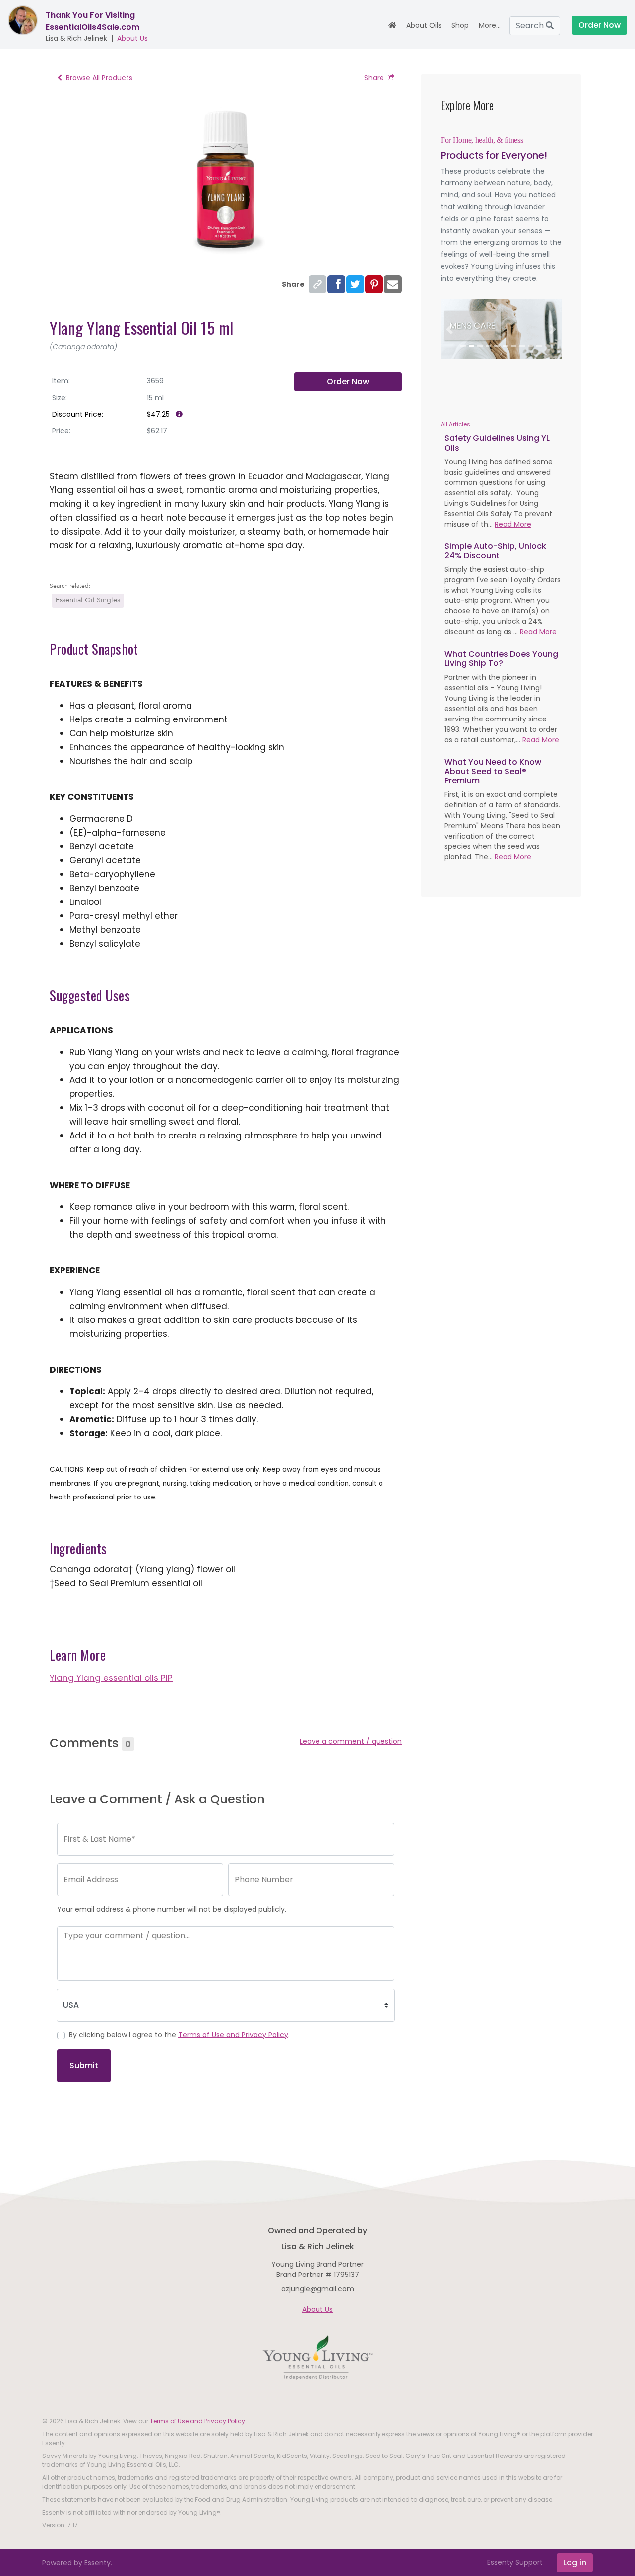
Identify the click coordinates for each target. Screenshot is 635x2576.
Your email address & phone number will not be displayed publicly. (172, 1909)
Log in (575, 2562)
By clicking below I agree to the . (179, 2035)
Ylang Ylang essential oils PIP (111, 1678)
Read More (513, 524)
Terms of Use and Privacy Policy (233, 2035)
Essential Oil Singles (88, 600)
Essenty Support (515, 2562)
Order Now (348, 382)
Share (374, 78)
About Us (132, 38)
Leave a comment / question (351, 1741)
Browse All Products (99, 78)
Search (531, 26)
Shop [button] (460, 25)
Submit (84, 2066)
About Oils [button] (424, 25)
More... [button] (490, 25)
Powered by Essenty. (77, 2563)
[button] (450, 329)
